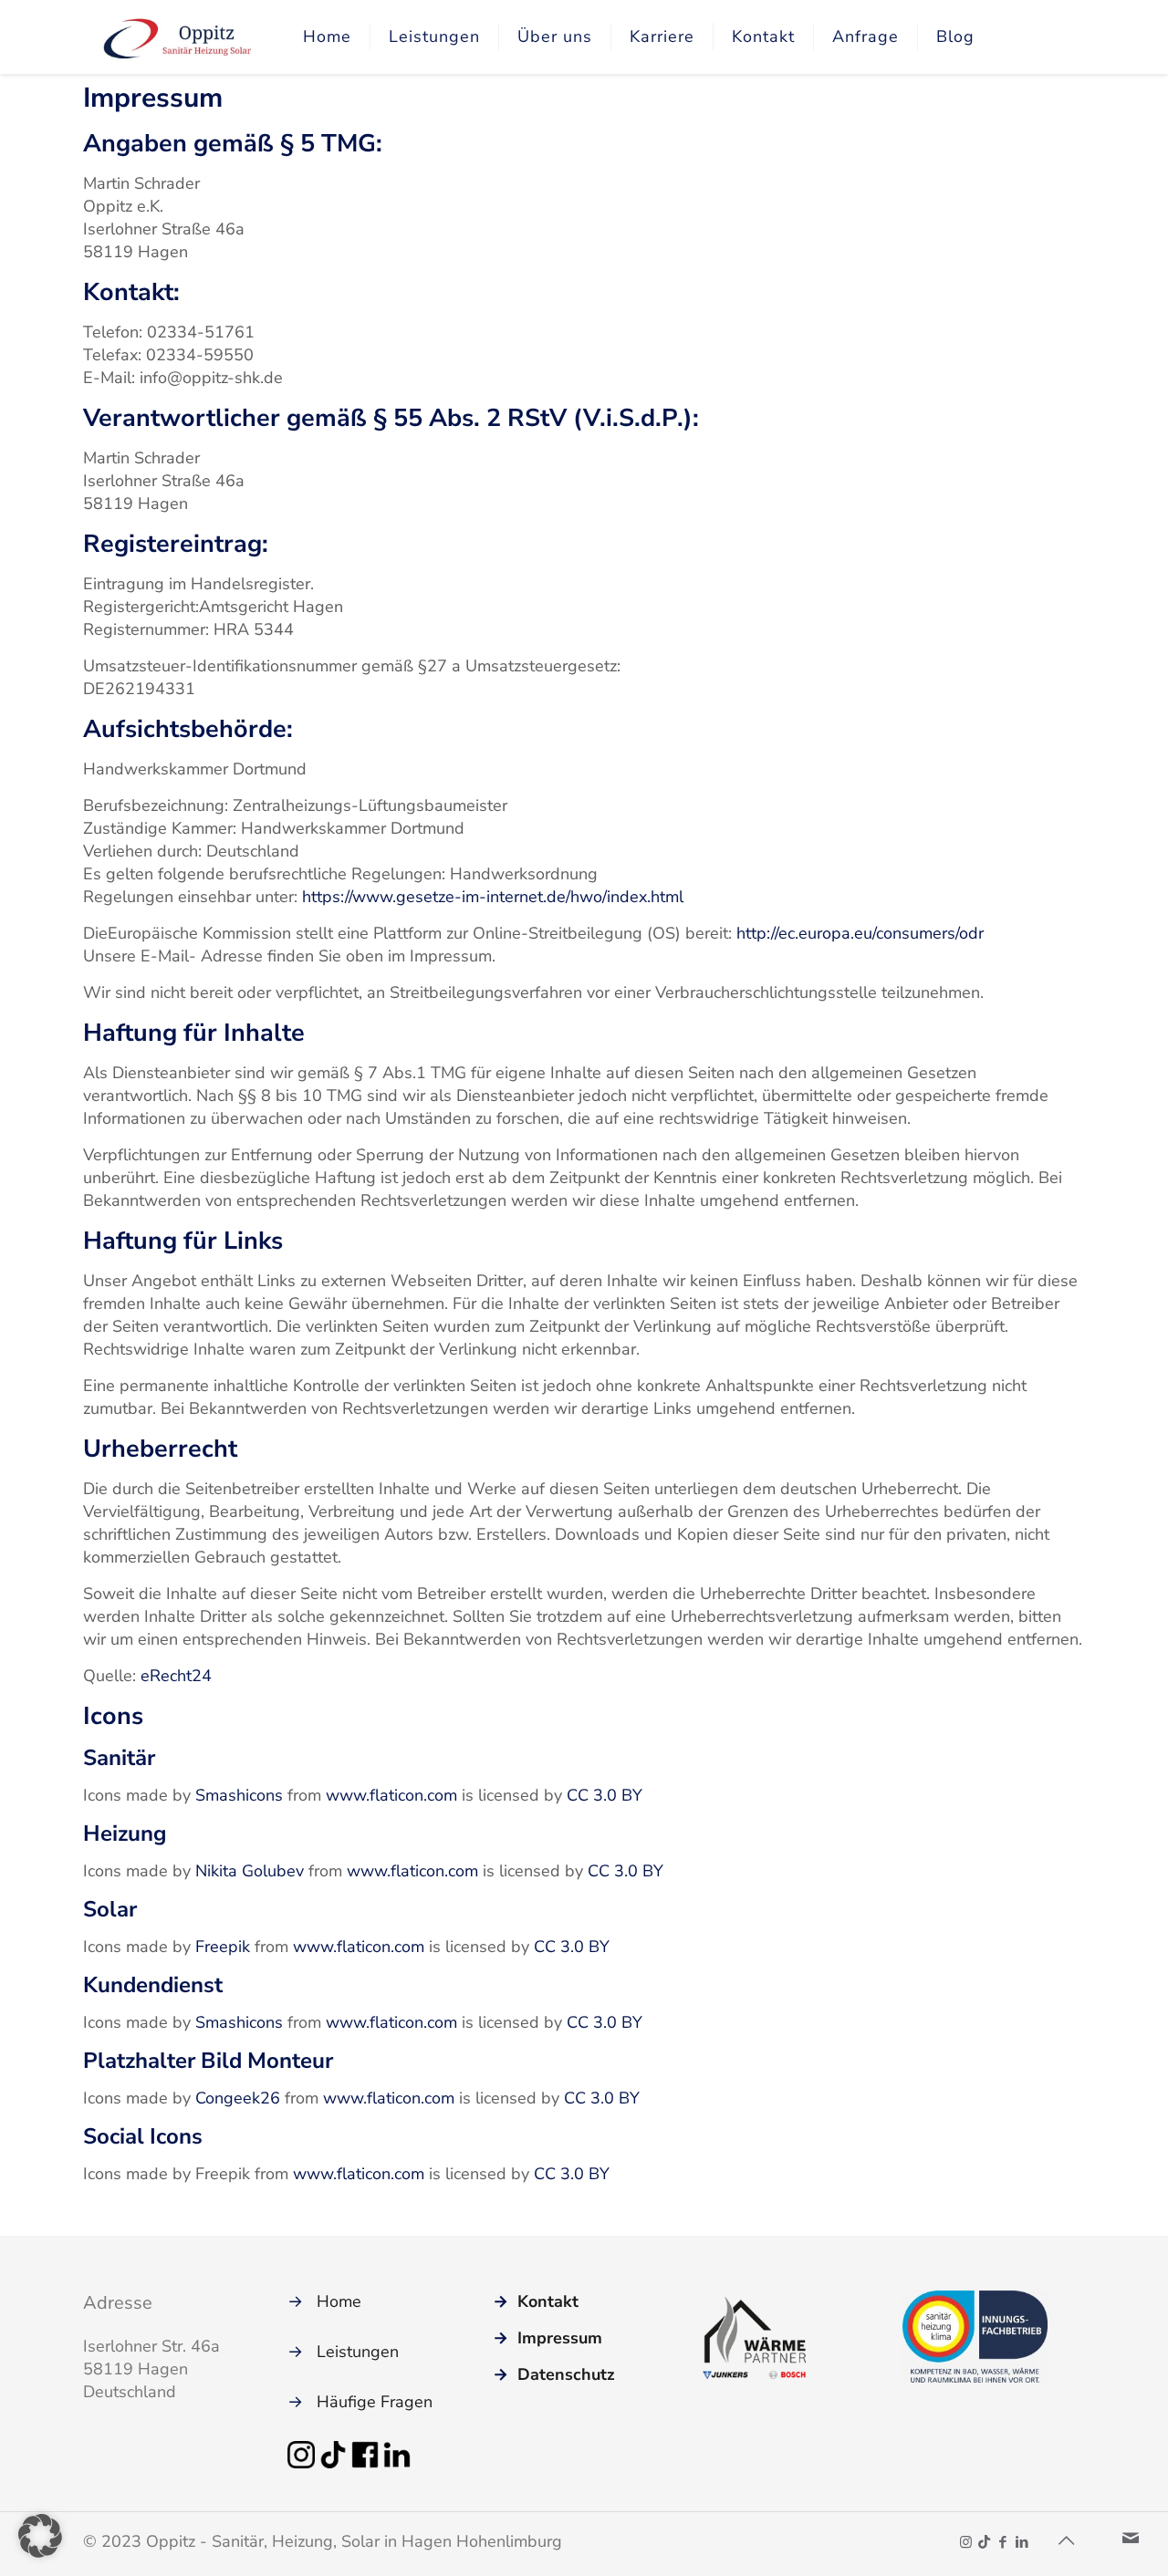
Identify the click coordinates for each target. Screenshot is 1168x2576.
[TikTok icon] (984, 2542)
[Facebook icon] (1002, 2542)
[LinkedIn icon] (1022, 2542)
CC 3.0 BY (605, 1795)
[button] (40, 2536)
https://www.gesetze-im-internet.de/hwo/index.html (493, 897)
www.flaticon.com (391, 1795)
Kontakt (548, 2301)
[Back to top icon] (1066, 2541)
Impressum (560, 2338)
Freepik (223, 1947)
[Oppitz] (179, 36)
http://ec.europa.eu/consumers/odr (860, 933)
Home (339, 2301)
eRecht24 (176, 1676)
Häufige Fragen (375, 2402)
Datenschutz (566, 2374)
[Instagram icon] (966, 2542)
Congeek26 (238, 2098)
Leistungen (358, 2352)
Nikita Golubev (250, 1871)
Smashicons (239, 1795)
